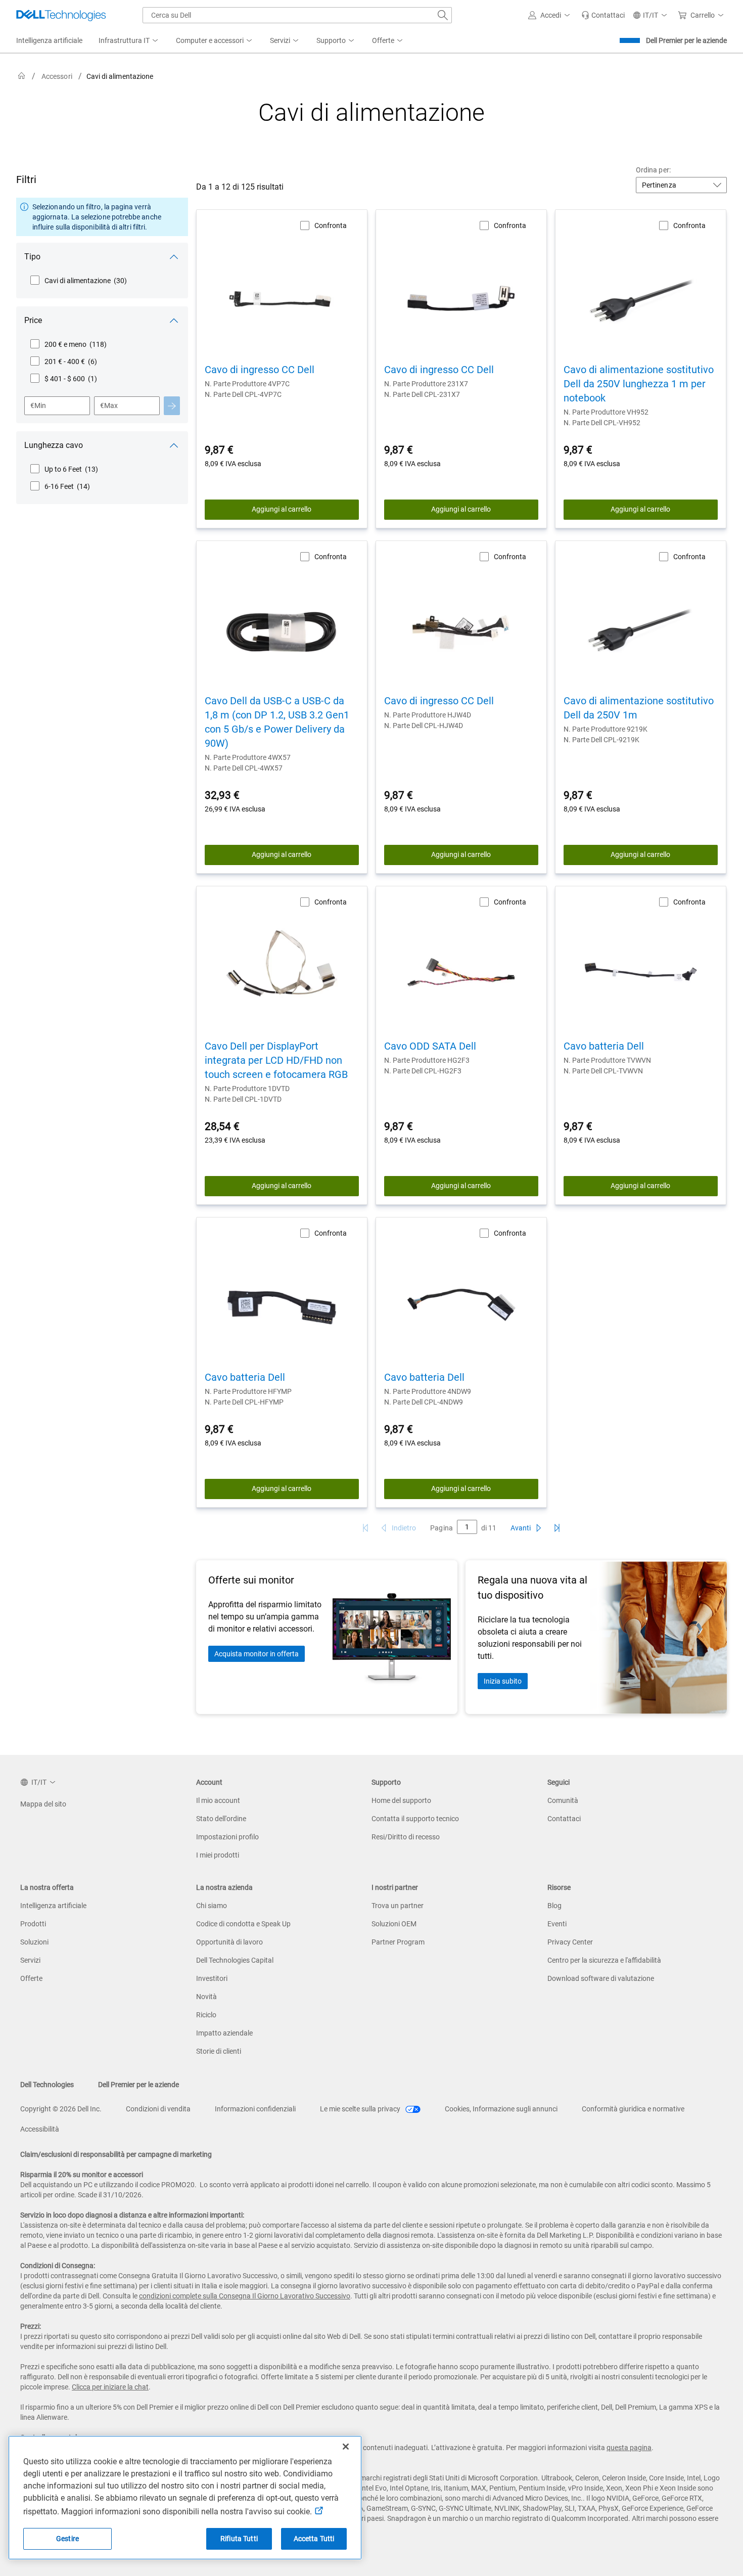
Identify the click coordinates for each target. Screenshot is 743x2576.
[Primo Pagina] (365, 1528)
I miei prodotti (218, 1855)
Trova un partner (398, 1906)
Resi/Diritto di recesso (406, 1837)
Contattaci (564, 1819)
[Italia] (22, 76)
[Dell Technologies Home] (61, 15)
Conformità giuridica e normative (633, 2109)
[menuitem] (129, 41)
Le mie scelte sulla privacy (361, 2109)
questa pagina (629, 2448)
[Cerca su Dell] (443, 15)
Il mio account (218, 1800)
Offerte (31, 1978)
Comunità (563, 1800)
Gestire (67, 2539)
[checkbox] (78, 281)
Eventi (557, 1924)
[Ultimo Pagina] (557, 1528)
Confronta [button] (331, 225)
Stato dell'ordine (221, 1819)
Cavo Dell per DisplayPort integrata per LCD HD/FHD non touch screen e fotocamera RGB (276, 1060)
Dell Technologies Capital (235, 1960)
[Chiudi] (346, 2447)
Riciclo (206, 2015)
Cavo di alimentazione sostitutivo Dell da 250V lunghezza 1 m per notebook (639, 384)
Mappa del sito (43, 1804)
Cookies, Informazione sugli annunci (501, 2109)
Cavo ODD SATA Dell (430, 1046)
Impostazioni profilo (227, 1837)
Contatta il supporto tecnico (415, 1819)
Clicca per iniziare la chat (110, 2387)
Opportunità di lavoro (229, 1942)
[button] (551, 15)
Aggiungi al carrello (282, 509)
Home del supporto (401, 1800)
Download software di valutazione (601, 1978)
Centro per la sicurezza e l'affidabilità (604, 1960)
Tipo (32, 257)
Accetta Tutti (314, 2539)
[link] (603, 15)
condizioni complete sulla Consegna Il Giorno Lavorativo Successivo (245, 2296)
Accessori (57, 76)
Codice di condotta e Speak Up (243, 1924)
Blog (554, 1906)
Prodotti (33, 1924)
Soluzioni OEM (394, 1924)
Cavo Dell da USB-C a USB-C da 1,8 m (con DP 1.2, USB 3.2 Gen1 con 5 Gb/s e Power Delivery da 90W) (277, 722)
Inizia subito (503, 1681)
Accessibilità (40, 2129)
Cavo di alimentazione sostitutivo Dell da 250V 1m (639, 708)
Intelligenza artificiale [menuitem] (49, 40)
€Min (38, 405)
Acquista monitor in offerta (257, 1654)
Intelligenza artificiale (53, 1906)
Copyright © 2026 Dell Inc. (61, 2109)
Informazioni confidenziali (255, 2109)
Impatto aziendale (224, 2033)
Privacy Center (570, 1942)
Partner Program (398, 1942)
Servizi (30, 1960)
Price (33, 320)
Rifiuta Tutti (239, 2539)
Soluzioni (34, 1942)
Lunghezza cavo (54, 445)
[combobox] (297, 15)
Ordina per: (653, 170)
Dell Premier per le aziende (686, 40)
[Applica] (172, 406)
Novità (206, 1997)
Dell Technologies (47, 2085)
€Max (109, 405)
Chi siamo (212, 1906)
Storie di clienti (219, 2051)
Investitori (212, 1978)
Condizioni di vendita (158, 2109)
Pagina (441, 1528)
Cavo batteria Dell (604, 1046)
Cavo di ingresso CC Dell (260, 370)
